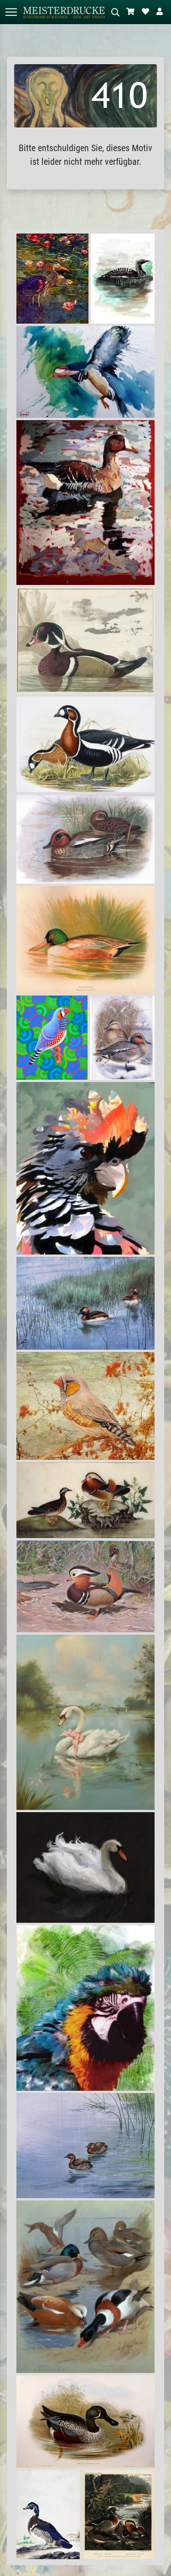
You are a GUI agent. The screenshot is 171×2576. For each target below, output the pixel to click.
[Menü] (11, 12)
